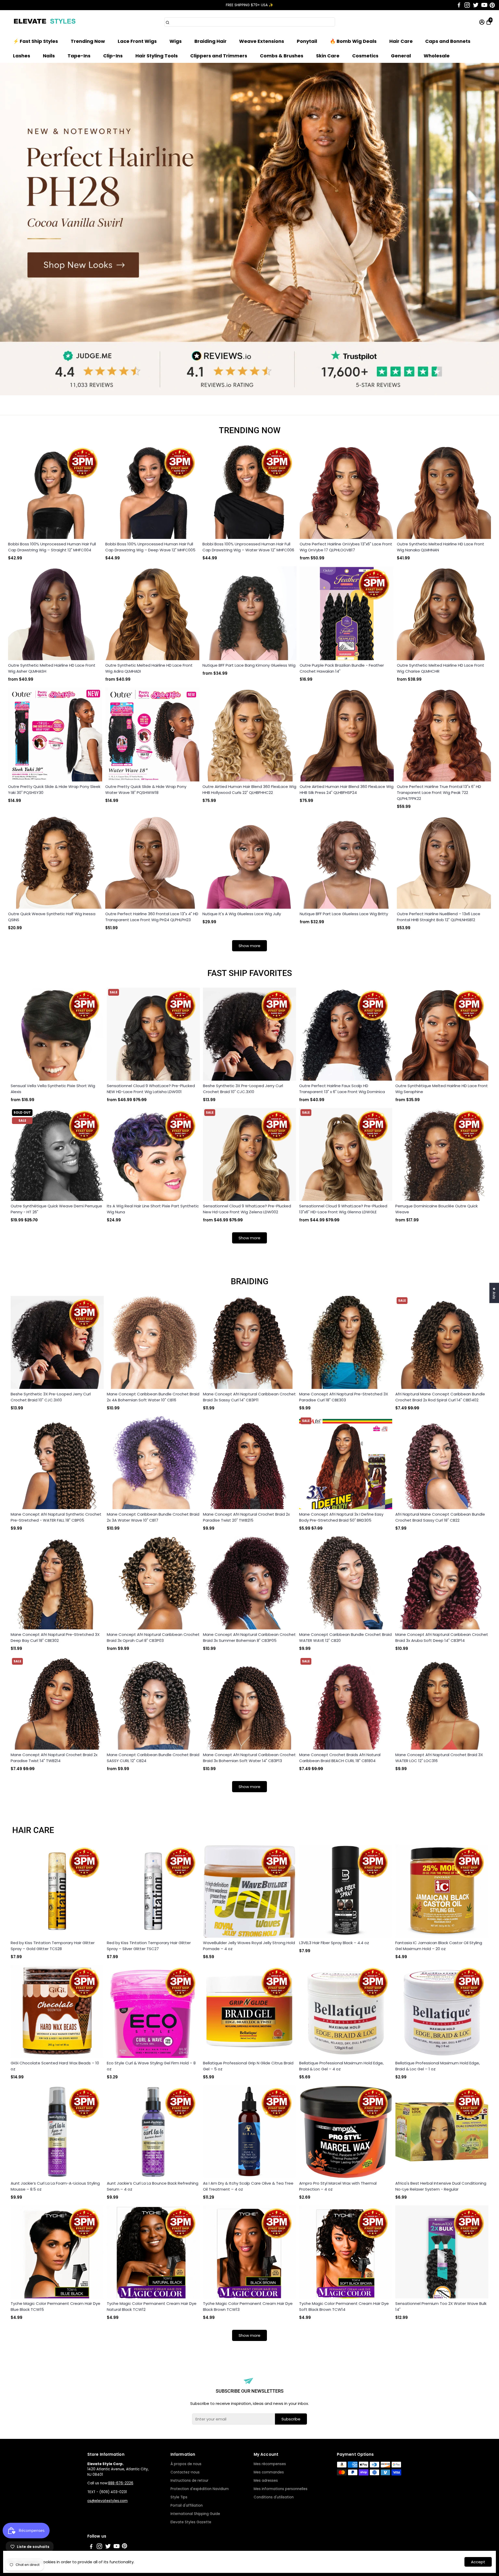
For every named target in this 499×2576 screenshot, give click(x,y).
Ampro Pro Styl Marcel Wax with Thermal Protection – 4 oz (338, 2186)
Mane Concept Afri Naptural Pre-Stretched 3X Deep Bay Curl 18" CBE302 (55, 1637)
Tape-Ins (79, 56)
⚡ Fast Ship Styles (35, 41)
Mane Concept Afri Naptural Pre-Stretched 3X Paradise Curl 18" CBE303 (344, 1397)
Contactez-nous (185, 2472)
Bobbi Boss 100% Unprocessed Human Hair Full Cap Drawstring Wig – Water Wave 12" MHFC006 (248, 547)
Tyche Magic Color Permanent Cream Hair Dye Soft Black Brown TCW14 (344, 2306)
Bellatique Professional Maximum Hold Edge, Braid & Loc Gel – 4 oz (341, 2066)
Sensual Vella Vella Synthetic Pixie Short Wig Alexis (53, 1089)
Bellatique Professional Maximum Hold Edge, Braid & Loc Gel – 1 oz (438, 2066)
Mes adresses (266, 2481)
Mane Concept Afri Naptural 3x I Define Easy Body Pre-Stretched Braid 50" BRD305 (341, 1517)
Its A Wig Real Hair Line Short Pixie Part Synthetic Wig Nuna (153, 1209)
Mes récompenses (270, 2464)
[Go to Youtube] (484, 5)
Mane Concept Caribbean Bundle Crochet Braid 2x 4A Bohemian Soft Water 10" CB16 (153, 1397)
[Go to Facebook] (459, 5)
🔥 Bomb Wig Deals (353, 41)
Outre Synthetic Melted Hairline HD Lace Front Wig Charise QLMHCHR (441, 668)
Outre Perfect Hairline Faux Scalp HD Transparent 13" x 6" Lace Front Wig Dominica (342, 1089)
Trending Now (88, 41)
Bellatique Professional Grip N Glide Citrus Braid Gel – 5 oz (248, 2066)
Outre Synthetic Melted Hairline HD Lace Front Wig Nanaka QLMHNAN (441, 547)
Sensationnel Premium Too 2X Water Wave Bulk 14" (441, 2306)
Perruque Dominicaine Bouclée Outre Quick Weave (436, 1209)
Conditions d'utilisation (274, 2497)
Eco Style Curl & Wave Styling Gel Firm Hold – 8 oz (151, 2066)
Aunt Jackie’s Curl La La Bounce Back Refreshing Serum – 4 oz (153, 2186)
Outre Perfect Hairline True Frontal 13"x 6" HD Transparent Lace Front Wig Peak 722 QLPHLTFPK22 (439, 792)
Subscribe (291, 2419)
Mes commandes (269, 2472)
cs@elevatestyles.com (107, 2501)
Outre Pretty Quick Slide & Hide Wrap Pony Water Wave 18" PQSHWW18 (146, 789)
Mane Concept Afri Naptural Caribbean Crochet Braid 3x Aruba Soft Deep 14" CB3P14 (442, 1637)
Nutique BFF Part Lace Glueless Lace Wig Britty (344, 914)
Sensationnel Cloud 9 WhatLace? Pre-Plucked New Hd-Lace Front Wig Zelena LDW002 (247, 1209)
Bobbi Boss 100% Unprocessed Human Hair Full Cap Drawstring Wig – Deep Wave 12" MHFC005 (150, 547)
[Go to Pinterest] (492, 5)
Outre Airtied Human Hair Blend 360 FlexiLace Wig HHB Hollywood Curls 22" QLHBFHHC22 (249, 789)
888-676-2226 (121, 2483)
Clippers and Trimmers (219, 56)
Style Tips (179, 2497)
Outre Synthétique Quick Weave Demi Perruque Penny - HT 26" (56, 1209)
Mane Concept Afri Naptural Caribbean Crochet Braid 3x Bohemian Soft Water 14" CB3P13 (249, 1758)
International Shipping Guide (195, 2514)
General (401, 56)
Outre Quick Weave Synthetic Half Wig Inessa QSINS (52, 917)
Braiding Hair (211, 41)
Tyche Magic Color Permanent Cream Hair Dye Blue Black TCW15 (55, 2306)
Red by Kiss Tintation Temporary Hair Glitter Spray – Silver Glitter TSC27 (149, 1946)
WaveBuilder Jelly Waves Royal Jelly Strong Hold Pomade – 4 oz (249, 1946)
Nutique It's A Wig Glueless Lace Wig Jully (242, 914)
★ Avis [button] (494, 1293)
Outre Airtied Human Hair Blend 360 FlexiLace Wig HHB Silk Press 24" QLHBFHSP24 (347, 789)
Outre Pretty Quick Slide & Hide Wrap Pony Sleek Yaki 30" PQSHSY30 (54, 789)
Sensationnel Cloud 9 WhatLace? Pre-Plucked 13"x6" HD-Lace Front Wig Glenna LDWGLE (343, 1209)
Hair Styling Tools (157, 56)
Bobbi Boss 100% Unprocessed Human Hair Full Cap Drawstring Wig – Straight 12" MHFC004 (52, 547)
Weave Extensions (262, 41)
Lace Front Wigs (137, 41)
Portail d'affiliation (187, 2505)
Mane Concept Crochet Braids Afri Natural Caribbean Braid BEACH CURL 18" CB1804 (340, 1758)
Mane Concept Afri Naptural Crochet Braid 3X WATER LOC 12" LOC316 (439, 1758)
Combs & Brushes (282, 56)
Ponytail (307, 41)
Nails (49, 56)
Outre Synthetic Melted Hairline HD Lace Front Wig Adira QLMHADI (149, 668)
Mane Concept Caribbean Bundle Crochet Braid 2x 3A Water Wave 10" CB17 (153, 1517)
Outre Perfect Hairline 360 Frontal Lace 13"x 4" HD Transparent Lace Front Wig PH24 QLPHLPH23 (152, 917)
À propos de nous (186, 2464)
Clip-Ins (113, 56)
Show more (249, 946)
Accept (478, 2562)
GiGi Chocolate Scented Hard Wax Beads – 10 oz (55, 2066)
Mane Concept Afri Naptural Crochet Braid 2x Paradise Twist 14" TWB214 (54, 1758)
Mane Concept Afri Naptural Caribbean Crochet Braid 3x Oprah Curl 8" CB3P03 (153, 1637)
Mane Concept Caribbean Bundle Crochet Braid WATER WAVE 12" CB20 (345, 1637)
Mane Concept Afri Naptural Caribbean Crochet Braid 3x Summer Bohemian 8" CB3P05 (249, 1637)
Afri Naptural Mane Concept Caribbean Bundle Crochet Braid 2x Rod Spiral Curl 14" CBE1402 (440, 1397)
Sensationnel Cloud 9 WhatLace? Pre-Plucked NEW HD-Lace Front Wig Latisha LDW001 (151, 1089)
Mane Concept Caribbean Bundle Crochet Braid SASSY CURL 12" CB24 (153, 1758)
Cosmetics (365, 56)
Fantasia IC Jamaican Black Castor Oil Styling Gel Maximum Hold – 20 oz (439, 1946)
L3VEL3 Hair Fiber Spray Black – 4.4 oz (334, 1943)
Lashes (22, 56)
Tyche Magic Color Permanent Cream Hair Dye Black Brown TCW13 (248, 2306)
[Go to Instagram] (467, 5)
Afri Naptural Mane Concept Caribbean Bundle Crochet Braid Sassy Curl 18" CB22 (440, 1517)
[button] (489, 10)
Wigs (176, 41)
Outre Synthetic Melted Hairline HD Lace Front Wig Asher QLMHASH (52, 668)
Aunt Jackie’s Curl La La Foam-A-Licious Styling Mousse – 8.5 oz (55, 2186)
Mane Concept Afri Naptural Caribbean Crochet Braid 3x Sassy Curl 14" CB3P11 (249, 1397)
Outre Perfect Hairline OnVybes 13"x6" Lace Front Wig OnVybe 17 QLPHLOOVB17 (346, 547)
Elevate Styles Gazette (191, 2522)
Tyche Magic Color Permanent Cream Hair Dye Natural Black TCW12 (152, 2306)
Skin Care (328, 56)
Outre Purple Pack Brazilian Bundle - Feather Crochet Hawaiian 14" (342, 668)
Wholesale (437, 56)
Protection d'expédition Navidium (200, 2489)
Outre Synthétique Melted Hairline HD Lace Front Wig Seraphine (442, 1089)
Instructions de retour (189, 2481)
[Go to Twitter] (476, 5)
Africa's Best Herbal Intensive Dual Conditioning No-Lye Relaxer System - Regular (441, 2186)
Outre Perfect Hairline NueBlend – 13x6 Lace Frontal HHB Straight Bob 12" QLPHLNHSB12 (439, 917)
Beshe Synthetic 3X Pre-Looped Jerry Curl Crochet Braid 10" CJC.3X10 (243, 1089)
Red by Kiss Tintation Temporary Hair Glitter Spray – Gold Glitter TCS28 (53, 1946)
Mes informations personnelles (281, 2489)
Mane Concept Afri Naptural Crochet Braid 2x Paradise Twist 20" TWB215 (246, 1517)
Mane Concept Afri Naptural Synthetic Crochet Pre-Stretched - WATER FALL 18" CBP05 (56, 1517)
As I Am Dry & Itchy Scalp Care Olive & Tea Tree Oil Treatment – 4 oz (248, 2186)
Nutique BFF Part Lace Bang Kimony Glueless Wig (249, 665)
